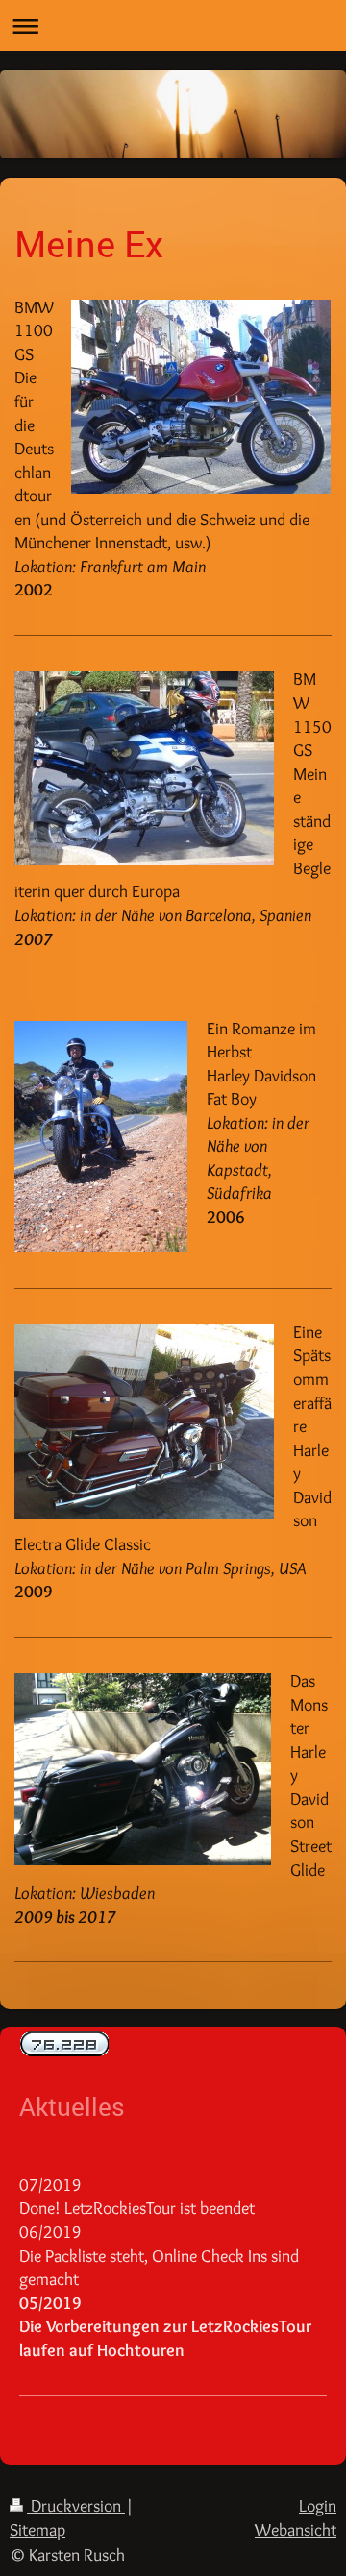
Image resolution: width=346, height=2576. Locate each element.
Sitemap (37, 2529)
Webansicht (296, 2529)
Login (318, 2505)
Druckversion (76, 2505)
